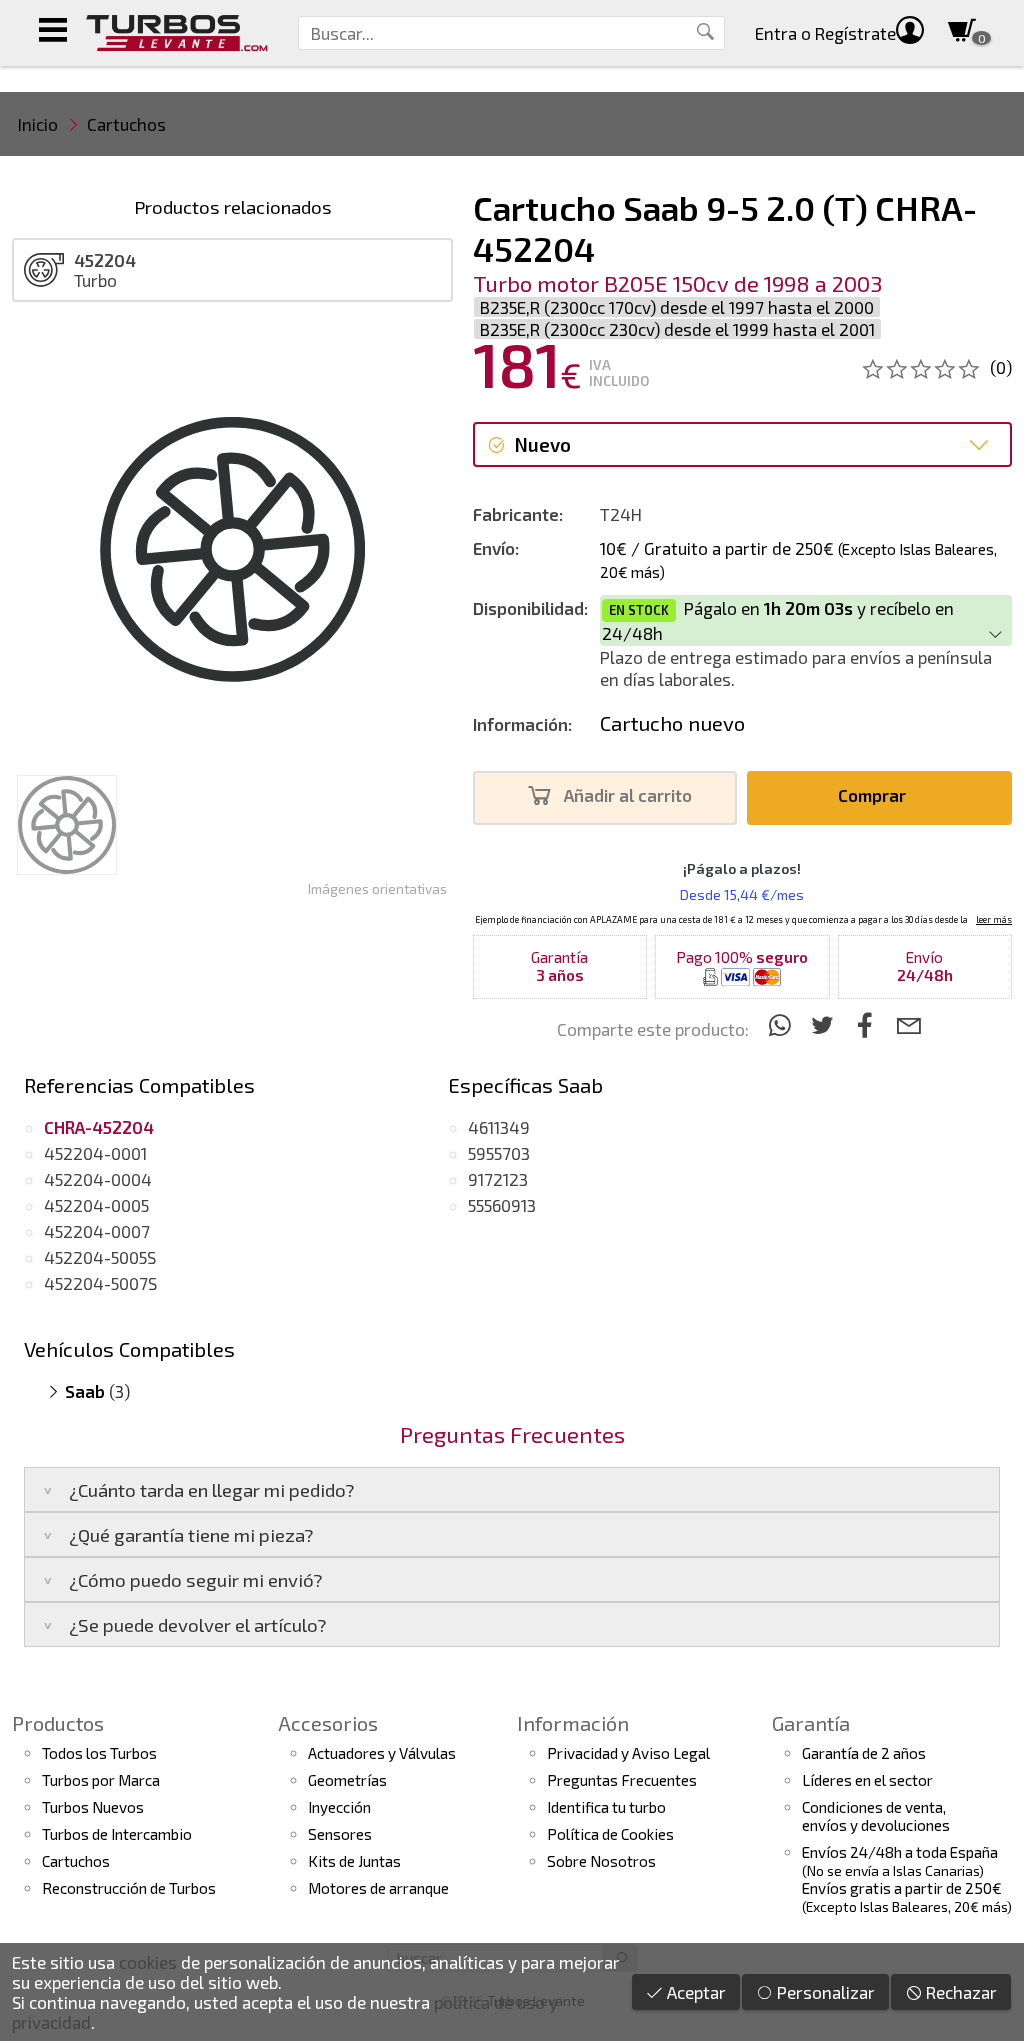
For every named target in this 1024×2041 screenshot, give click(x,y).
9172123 (498, 1179)
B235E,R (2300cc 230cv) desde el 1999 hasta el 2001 (677, 329)
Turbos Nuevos (93, 1807)
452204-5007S (100, 1283)
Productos (58, 1723)
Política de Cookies (610, 1834)
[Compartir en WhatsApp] (782, 1024)
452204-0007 (97, 1231)
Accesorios (328, 1723)
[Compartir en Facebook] (868, 1024)
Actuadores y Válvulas (382, 1753)
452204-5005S (100, 1257)
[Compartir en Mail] (908, 1024)
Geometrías (347, 1780)
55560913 (502, 1205)
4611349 (499, 1127)
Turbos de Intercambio (117, 1834)
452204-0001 (95, 1153)
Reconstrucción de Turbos (129, 1888)
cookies (148, 1962)
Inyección (339, 1807)
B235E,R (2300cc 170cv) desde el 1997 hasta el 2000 (677, 307)
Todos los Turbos (99, 1753)
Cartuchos (126, 124)
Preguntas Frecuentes (622, 1780)
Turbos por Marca (101, 1780)
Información (573, 1723)
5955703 (499, 1153)
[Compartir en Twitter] (825, 1024)
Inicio (38, 124)
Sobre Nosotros (601, 1861)
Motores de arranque (378, 1888)
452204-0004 (98, 1179)
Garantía (811, 1723)
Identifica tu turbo (606, 1807)
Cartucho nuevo (672, 723)
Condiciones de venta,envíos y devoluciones (876, 1816)
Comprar (874, 795)
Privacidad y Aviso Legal (628, 1753)
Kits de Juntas (354, 1861)
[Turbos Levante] (176, 33)
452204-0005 (96, 1205)
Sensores (340, 1834)
